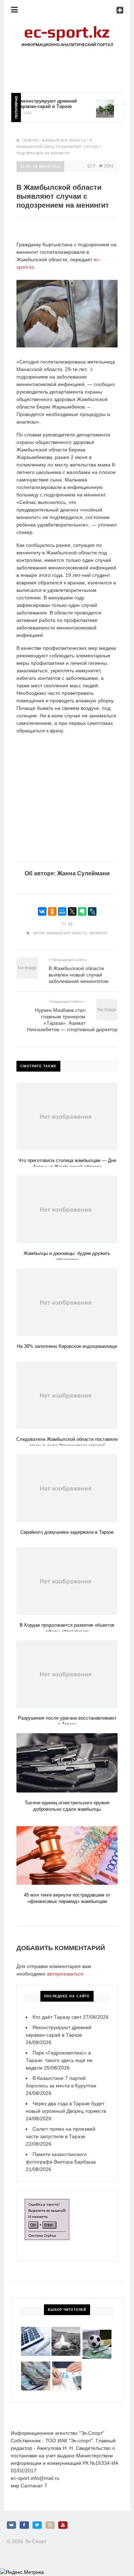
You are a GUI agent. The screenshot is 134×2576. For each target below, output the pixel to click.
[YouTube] (63, 2525)
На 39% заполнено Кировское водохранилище (67, 1346)
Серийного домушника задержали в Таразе (67, 1532)
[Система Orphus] (47, 2202)
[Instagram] (50, 2525)
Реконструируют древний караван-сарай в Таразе (36, 104)
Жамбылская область (64, 140)
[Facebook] (24, 2525)
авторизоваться (65, 1974)
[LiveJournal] (92, 911)
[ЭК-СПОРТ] (67, 27)
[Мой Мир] (62, 911)
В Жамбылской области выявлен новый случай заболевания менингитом (79, 975)
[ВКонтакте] (42, 911)
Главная (30, 140)
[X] (72, 911)
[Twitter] (37, 2525)
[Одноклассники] (52, 911)
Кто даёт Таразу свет (57, 2017)
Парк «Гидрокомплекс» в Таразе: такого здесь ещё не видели (59, 2060)
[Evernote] (82, 911)
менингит (98, 933)
